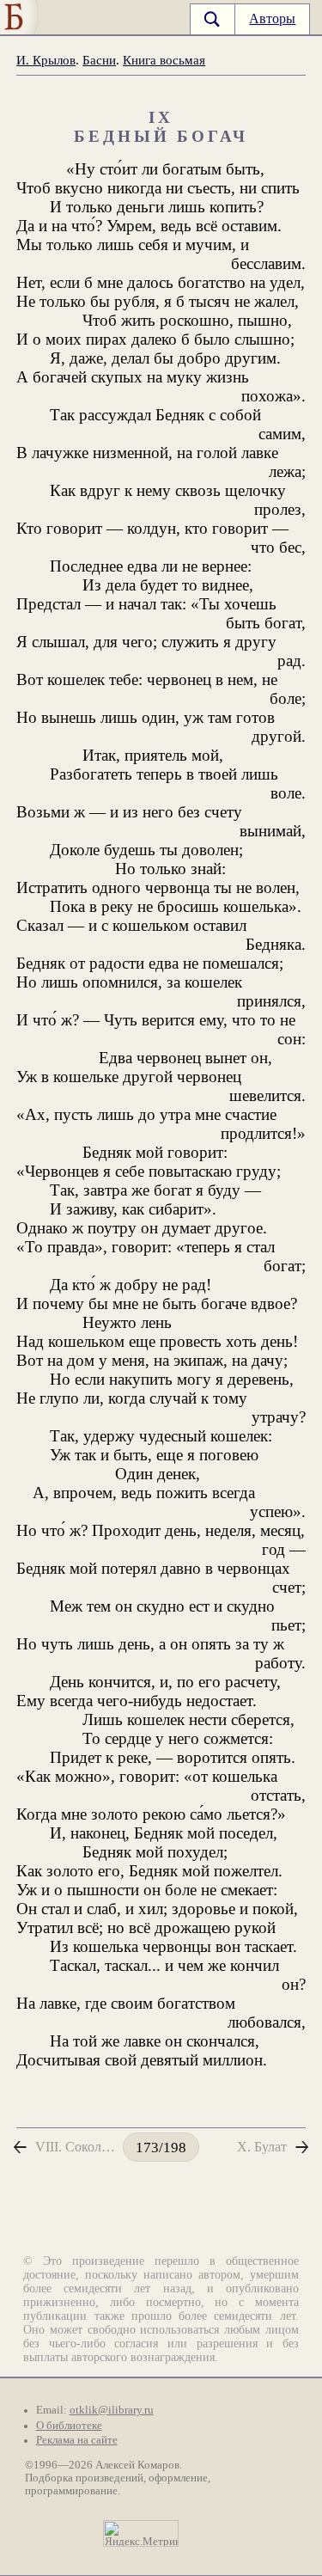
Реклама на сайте (77, 2440)
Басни (99, 60)
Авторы (272, 18)
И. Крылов (46, 60)
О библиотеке (69, 2426)
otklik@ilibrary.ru (112, 2410)
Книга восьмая (164, 60)
